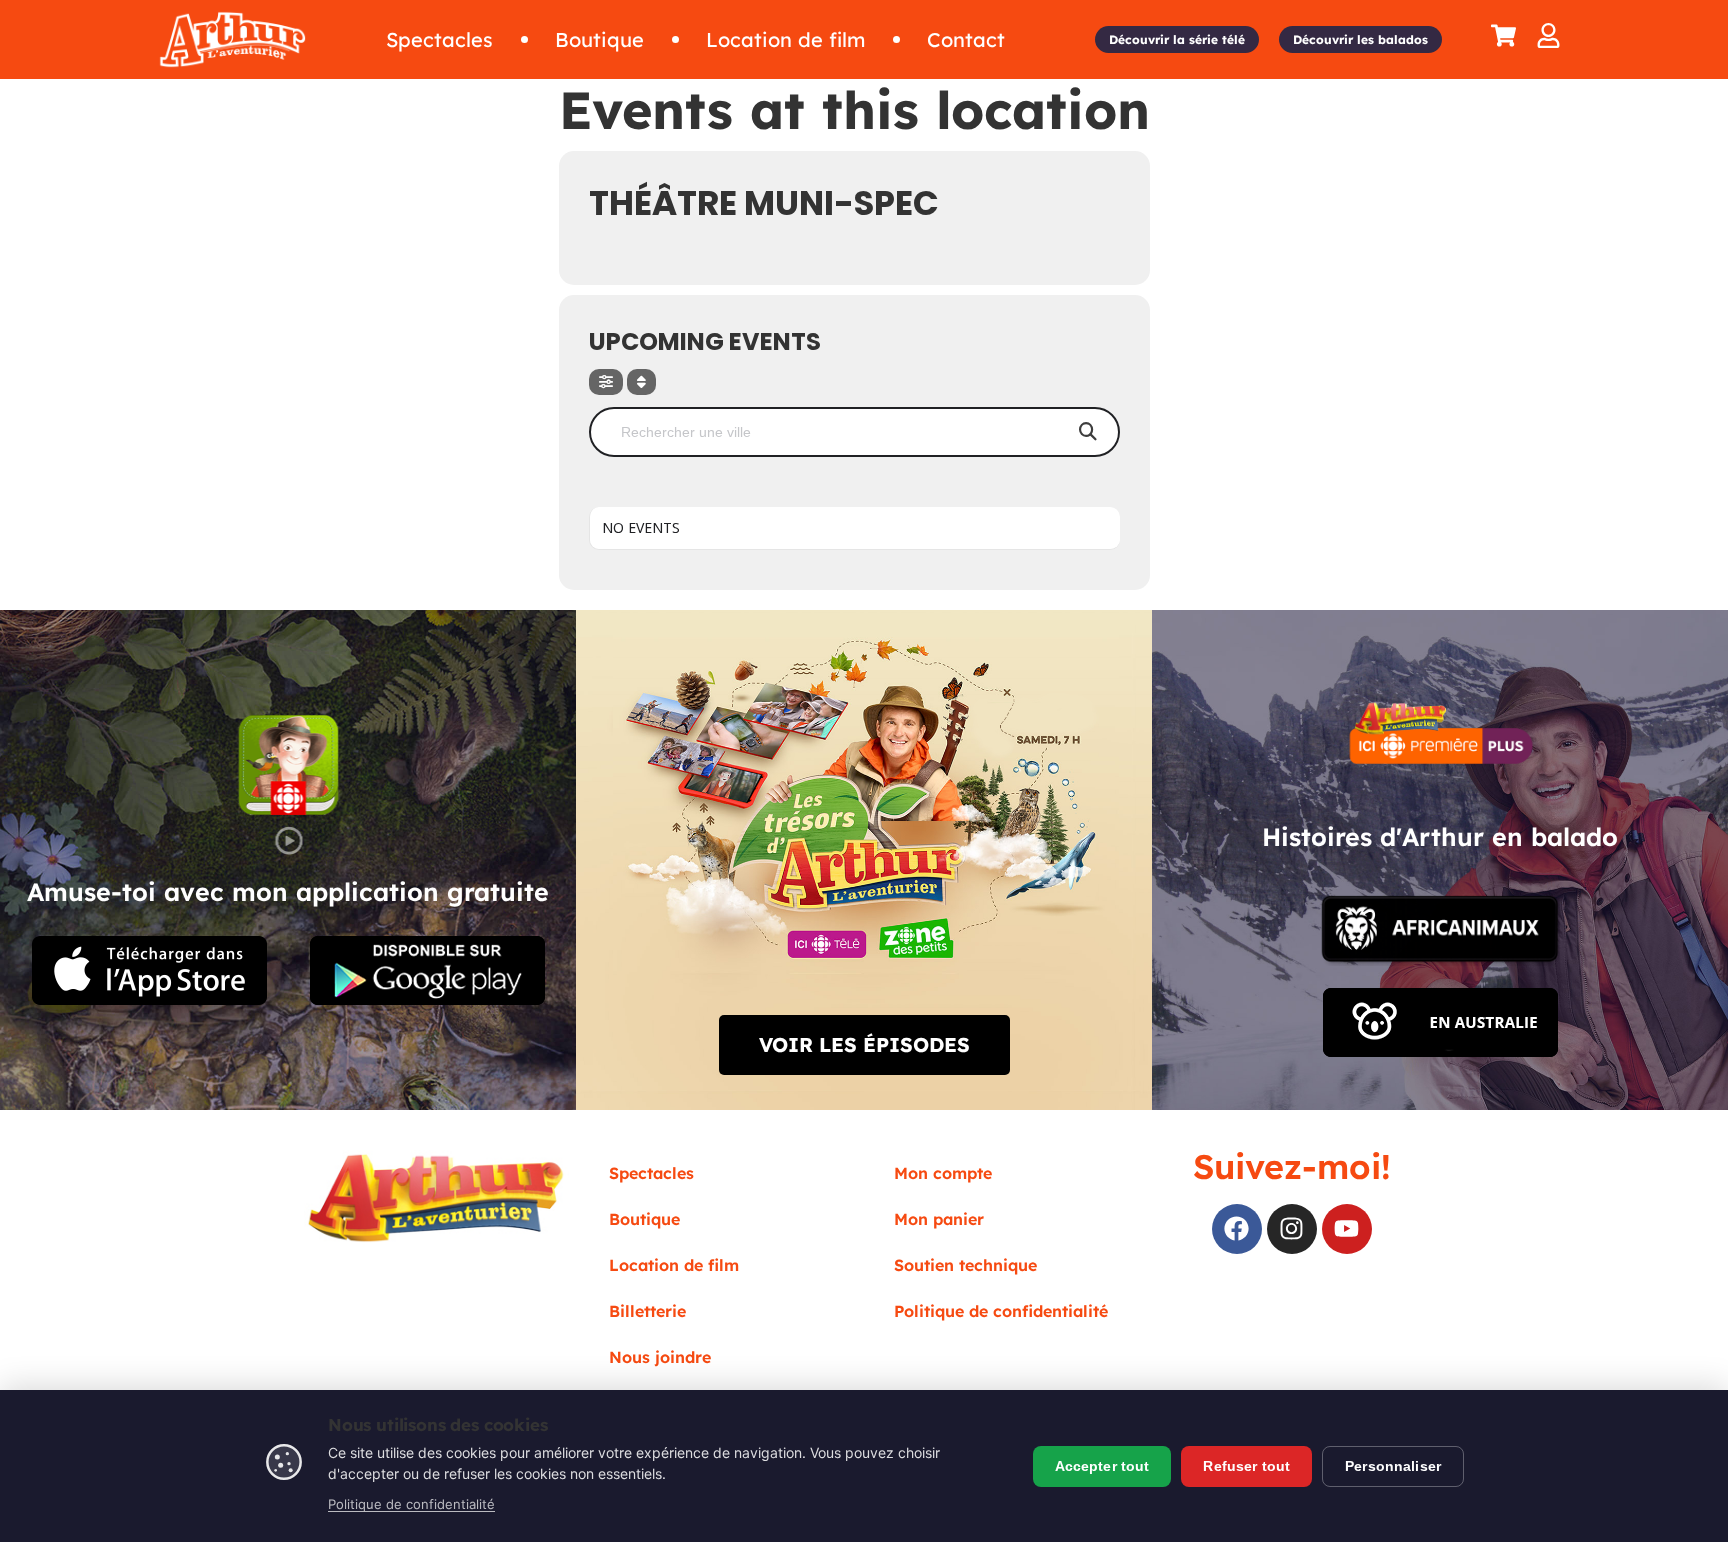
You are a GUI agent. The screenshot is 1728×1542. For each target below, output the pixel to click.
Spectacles (651, 1173)
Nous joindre (660, 1357)
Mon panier (939, 1219)
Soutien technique (965, 1265)
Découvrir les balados (1360, 39)
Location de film (674, 1265)
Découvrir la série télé (1177, 39)
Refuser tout (1246, 1466)
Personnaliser (1393, 1466)
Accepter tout (1102, 1466)
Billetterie (647, 1311)
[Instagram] (1292, 1229)
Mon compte (943, 1173)
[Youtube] (1347, 1229)
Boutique (644, 1219)
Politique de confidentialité (1001, 1311)
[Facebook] (1237, 1229)
